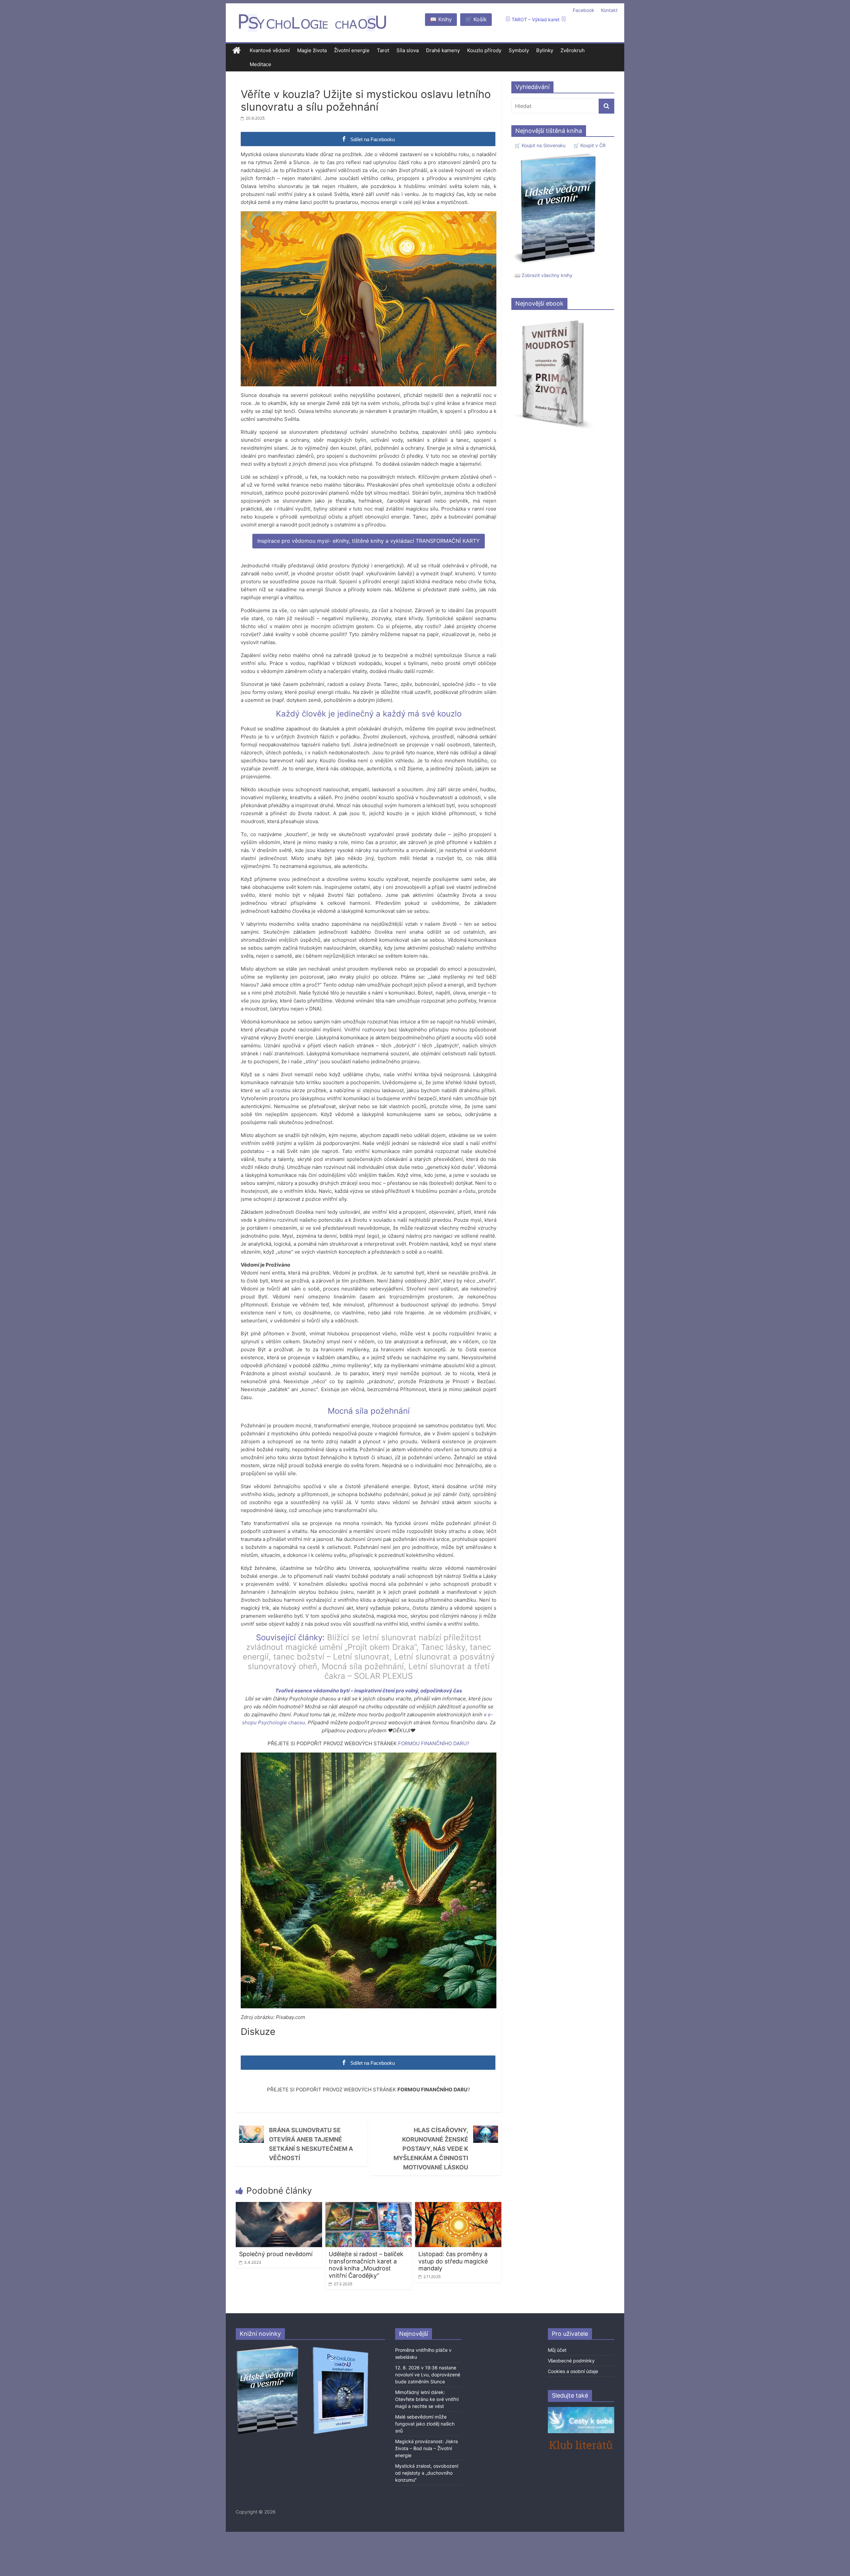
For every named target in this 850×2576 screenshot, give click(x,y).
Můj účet (557, 2350)
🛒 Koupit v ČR (590, 145)
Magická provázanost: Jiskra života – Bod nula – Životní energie (426, 2448)
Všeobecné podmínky (571, 2361)
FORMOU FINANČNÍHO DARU (432, 1743)
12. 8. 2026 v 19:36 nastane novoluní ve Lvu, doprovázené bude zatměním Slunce (428, 2375)
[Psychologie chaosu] (237, 51)
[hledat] (606, 106)
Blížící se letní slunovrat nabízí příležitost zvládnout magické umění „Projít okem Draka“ (364, 1642)
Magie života (312, 50)
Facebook (584, 10)
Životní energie (352, 50)
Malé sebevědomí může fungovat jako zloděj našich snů (425, 2424)
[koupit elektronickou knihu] (553, 318)
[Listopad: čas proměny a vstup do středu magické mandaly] (458, 2206)
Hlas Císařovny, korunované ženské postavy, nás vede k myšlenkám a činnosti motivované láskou (431, 2149)
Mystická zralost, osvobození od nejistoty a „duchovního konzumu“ (427, 2473)
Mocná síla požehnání (363, 1666)
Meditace (260, 64)
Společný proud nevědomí (276, 2254)
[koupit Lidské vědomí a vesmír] (268, 2348)
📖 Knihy (441, 19)
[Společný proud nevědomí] (279, 2206)
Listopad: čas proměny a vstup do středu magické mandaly (453, 2261)
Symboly (519, 50)
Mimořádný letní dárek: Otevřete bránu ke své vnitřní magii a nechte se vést (427, 2399)
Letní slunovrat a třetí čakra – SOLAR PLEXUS (407, 1671)
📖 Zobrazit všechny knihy (544, 275)
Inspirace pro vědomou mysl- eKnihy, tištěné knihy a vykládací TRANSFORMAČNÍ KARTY (369, 541)
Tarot (383, 50)
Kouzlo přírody (484, 50)
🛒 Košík (476, 19)
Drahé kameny (443, 50)
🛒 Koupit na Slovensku (540, 145)
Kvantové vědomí (270, 50)
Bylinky (545, 50)
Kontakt (609, 10)
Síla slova (408, 50)
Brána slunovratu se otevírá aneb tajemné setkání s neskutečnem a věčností (311, 2144)
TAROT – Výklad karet (536, 19)
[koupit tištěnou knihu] (557, 153)
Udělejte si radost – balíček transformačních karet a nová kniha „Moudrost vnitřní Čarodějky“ (366, 2265)
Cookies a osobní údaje (573, 2371)
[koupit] (340, 2348)
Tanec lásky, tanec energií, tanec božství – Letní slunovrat (367, 1652)
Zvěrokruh (573, 50)
